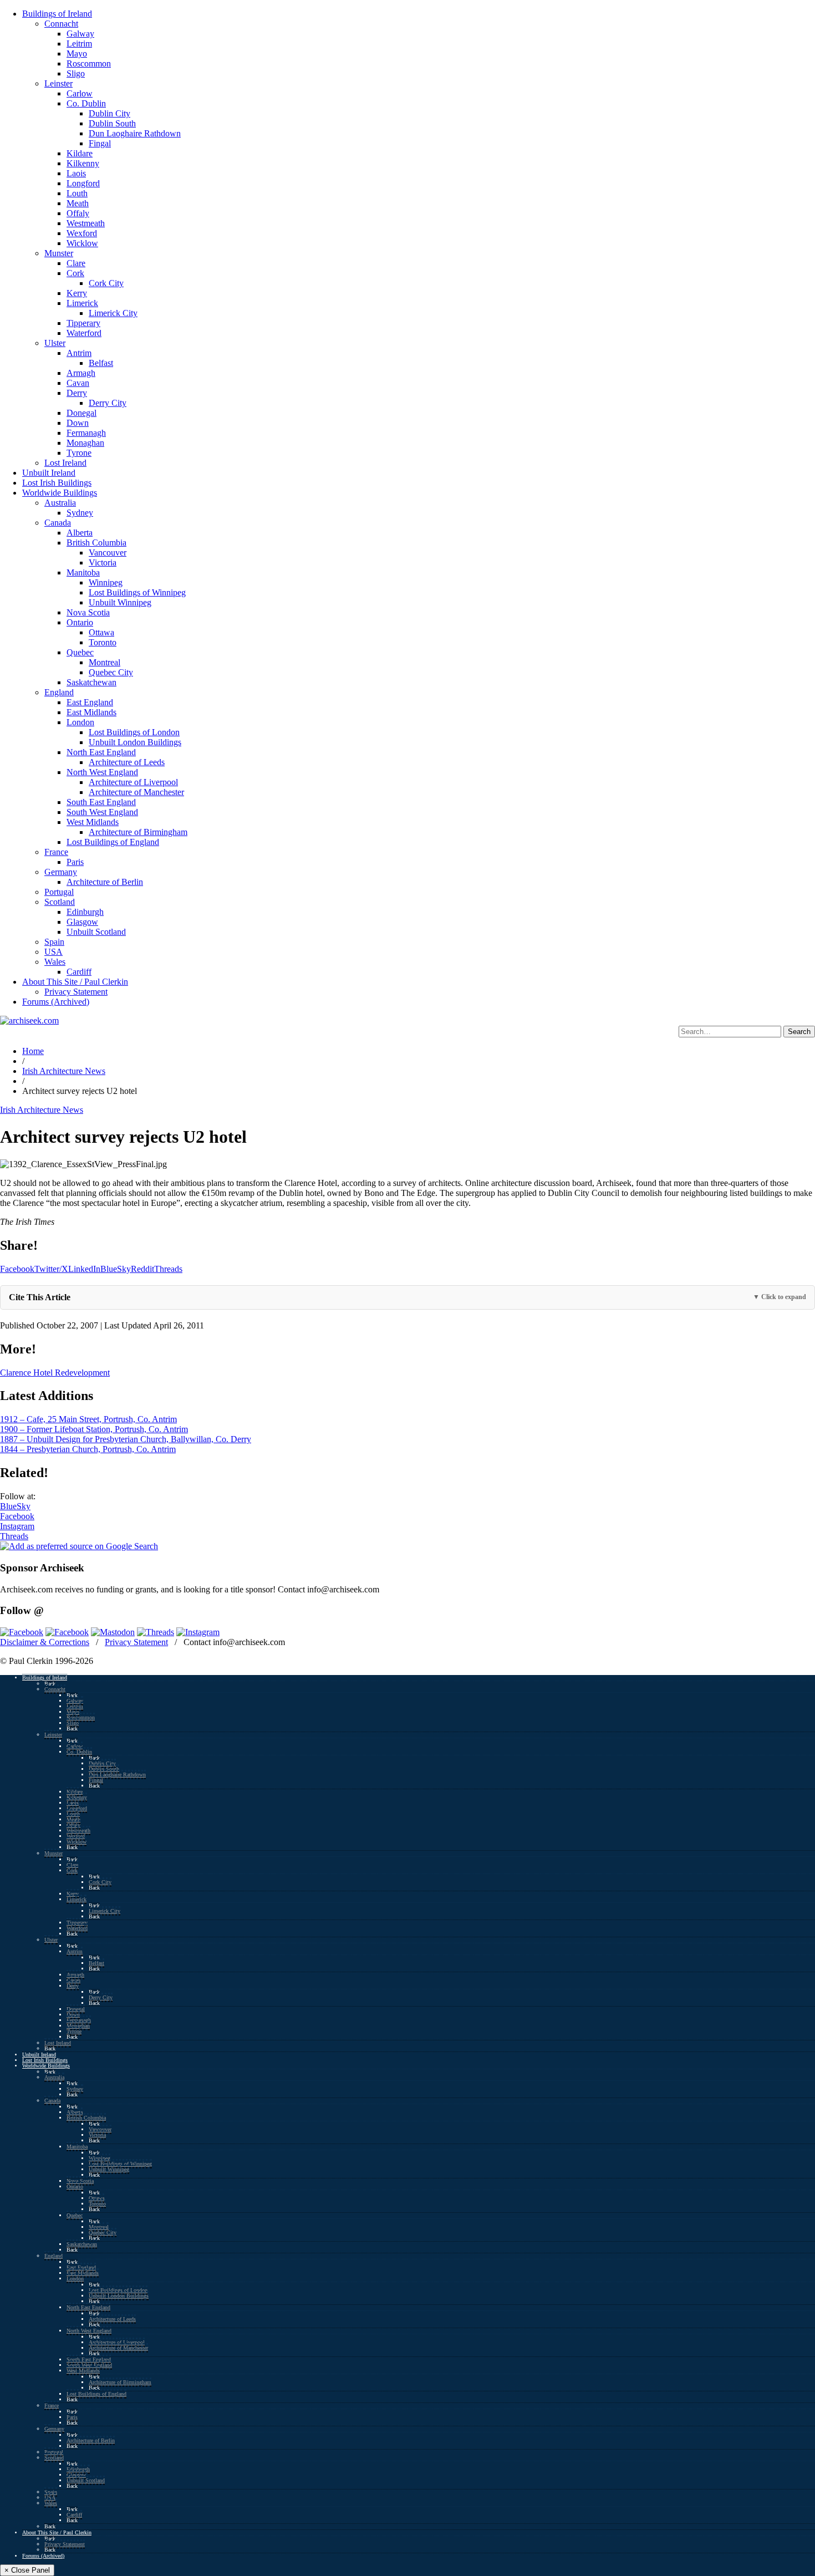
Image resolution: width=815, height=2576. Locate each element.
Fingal (100, 143)
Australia (60, 503)
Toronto (103, 642)
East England (90, 702)
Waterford (84, 333)
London (80, 722)
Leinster (58, 83)
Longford (83, 183)
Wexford (82, 233)
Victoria (103, 562)
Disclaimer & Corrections (45, 1642)
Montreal (105, 662)
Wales (55, 962)
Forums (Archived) (56, 1002)
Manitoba (83, 572)
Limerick (82, 303)
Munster (59, 253)
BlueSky (116, 1269)
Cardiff (79, 972)
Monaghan (85, 443)
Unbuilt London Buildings (135, 742)
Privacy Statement (76, 992)
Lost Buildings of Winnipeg (137, 592)
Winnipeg (106, 582)
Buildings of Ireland (57, 14)
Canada (58, 523)
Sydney (80, 513)
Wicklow (82, 243)
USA (54, 952)
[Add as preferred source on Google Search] (79, 1546)
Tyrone (79, 453)
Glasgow (82, 922)
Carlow (80, 93)
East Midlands (91, 712)
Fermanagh (86, 433)
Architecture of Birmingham (138, 832)
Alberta (80, 533)
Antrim (79, 353)
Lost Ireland (65, 463)
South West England (102, 812)
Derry (77, 393)
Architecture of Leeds (127, 762)
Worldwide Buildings (60, 493)
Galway (80, 34)
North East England (101, 752)
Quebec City (111, 672)
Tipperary (83, 323)
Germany (61, 872)
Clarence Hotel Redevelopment (55, 1373)
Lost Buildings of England (113, 842)
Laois (76, 173)
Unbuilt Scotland (96, 932)
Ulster (55, 343)
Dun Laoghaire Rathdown (135, 133)
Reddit (142, 1269)
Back (50, 1684)
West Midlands (93, 822)
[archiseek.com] (29, 1020)
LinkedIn (84, 1269)
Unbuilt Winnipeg (120, 602)
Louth (77, 193)
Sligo (76, 73)
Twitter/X (51, 1269)
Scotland (60, 902)
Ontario (80, 622)
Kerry (77, 293)
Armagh (81, 373)
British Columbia (96, 543)
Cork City (106, 283)
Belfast (101, 363)
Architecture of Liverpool (133, 782)
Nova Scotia (88, 612)
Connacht (61, 24)
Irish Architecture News (64, 1071)
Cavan (78, 383)
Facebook (17, 1269)
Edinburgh (85, 912)
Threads (168, 1269)
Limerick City (113, 313)
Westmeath (86, 223)
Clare (76, 263)
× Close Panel (27, 2570)
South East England (101, 802)
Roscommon (89, 63)
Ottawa (101, 632)
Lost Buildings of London (134, 732)
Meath (78, 203)
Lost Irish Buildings (57, 483)
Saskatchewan (91, 682)
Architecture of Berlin (105, 882)
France (56, 852)
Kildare (80, 153)
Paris (75, 862)
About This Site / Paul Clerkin (75, 982)
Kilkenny (83, 163)
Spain (54, 942)
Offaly (78, 213)
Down (78, 423)
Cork (75, 273)
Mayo (77, 54)
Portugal (59, 892)
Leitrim (79, 44)
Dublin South (112, 123)
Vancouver (108, 553)
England (59, 692)
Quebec (80, 652)
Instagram (17, 1526)
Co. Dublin (86, 103)
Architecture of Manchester (136, 792)
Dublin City (109, 113)
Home (33, 1051)
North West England (102, 772)
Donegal (81, 413)
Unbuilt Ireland (49, 473)
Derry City (108, 403)
